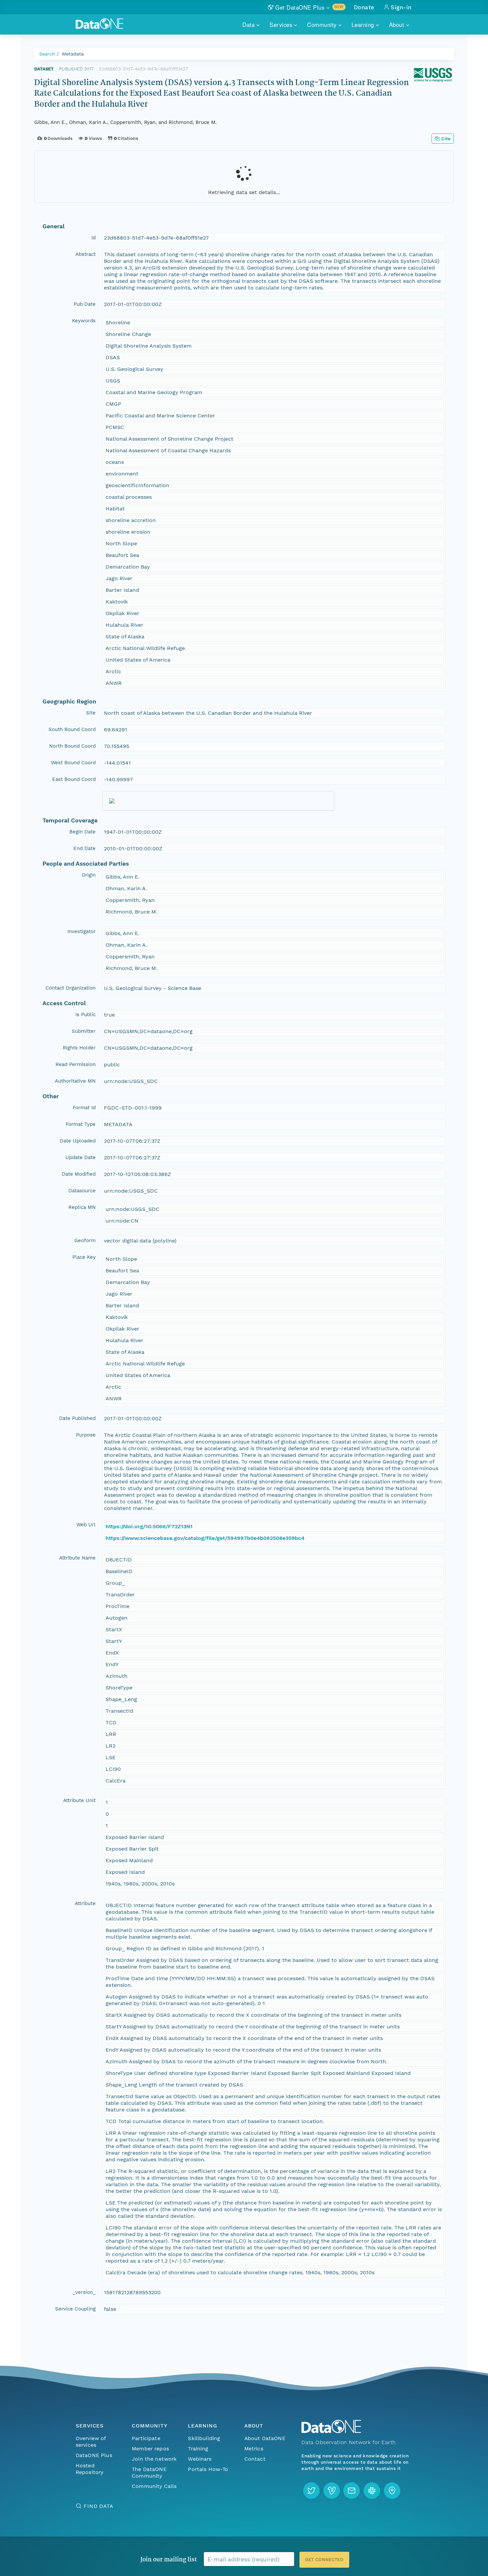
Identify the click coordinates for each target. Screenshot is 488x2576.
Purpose (86, 1435)
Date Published (77, 1418)
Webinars (200, 2459)
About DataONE (265, 2438)
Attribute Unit (79, 1800)
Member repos (150, 2449)
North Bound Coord (72, 746)
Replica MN (82, 1207)
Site (91, 713)
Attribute (85, 1903)
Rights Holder (79, 1048)
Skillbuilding (204, 2438)
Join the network (154, 2459)
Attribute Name (77, 1558)
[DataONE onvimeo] (332, 2491)
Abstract (85, 254)
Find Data (98, 2506)
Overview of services (91, 2442)
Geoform (85, 1240)
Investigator (81, 931)
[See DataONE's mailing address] (392, 2491)
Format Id (84, 1108)
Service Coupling (75, 2309)
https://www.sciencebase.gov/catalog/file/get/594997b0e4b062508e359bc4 (205, 1538)
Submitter (84, 1031)
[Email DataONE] (352, 2491)
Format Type (81, 1124)
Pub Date (85, 304)
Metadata (73, 54)
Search (47, 54)
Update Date (81, 1157)
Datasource (82, 1191)
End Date (84, 848)
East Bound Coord (74, 779)
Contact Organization (71, 988)
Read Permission (76, 1064)
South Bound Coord (72, 729)
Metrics (254, 2449)
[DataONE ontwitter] (311, 2491)
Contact (255, 2459)
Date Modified (79, 1174)
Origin (89, 875)
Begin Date (82, 832)
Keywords (84, 321)
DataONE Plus (94, 2455)
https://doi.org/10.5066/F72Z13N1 (149, 1526)
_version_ (84, 2292)
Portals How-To (208, 2469)
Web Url (86, 1525)
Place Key (84, 1257)
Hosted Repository (90, 2469)
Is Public (85, 1015)
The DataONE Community (149, 2472)
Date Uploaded (78, 1141)
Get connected (324, 2560)
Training (198, 2449)
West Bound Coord (73, 763)
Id (93, 238)
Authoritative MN (75, 1081)
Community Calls (154, 2486)
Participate (146, 2438)
